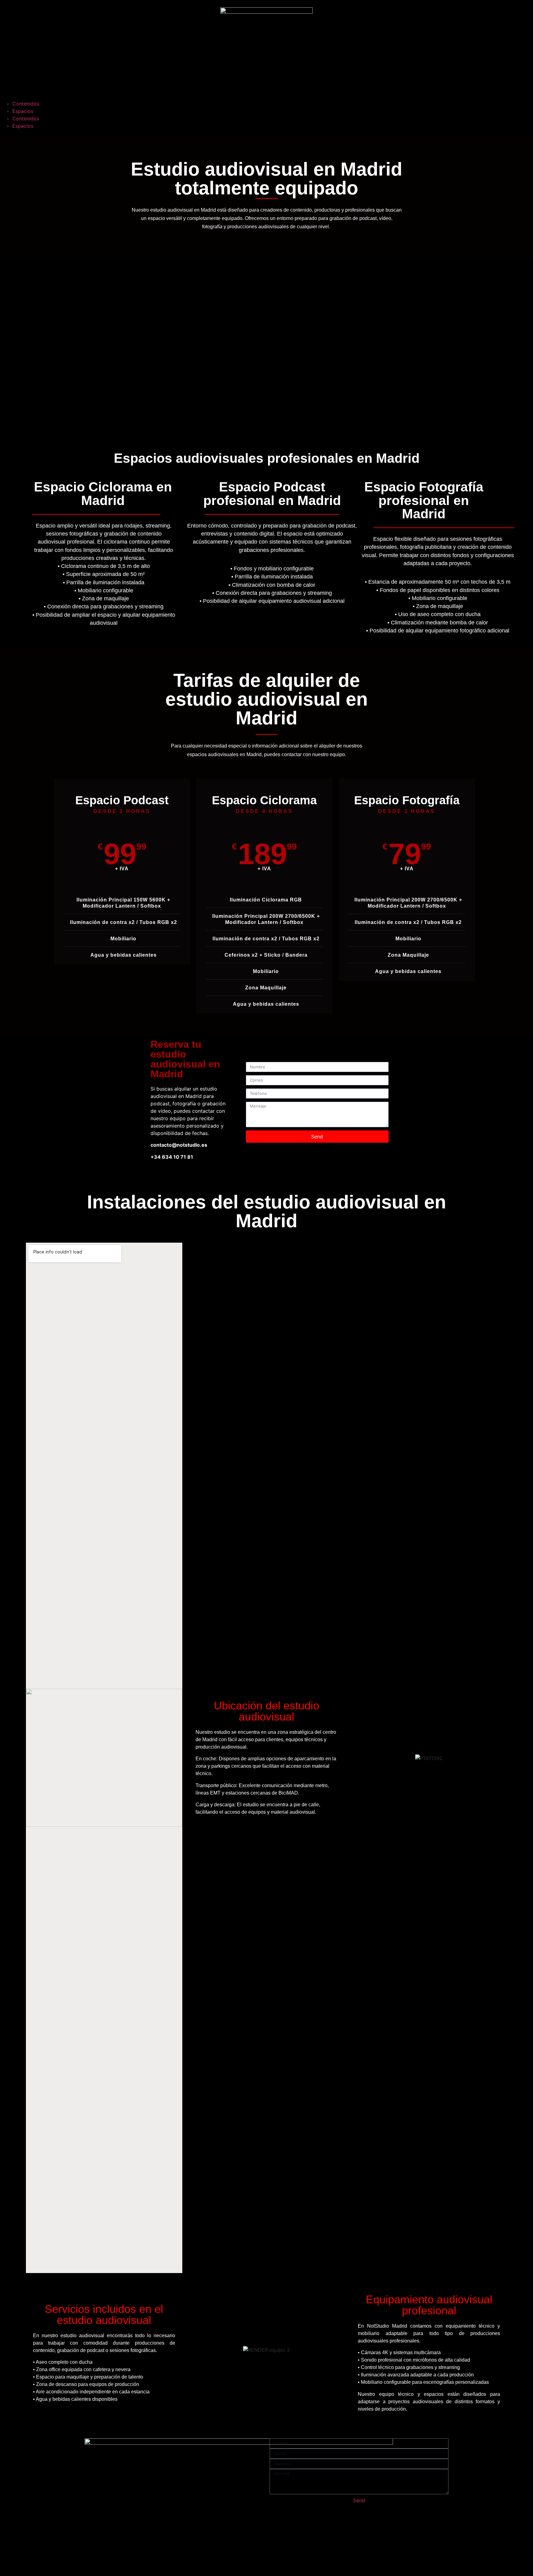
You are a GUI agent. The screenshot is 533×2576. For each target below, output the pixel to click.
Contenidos (26, 104)
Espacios (23, 111)
